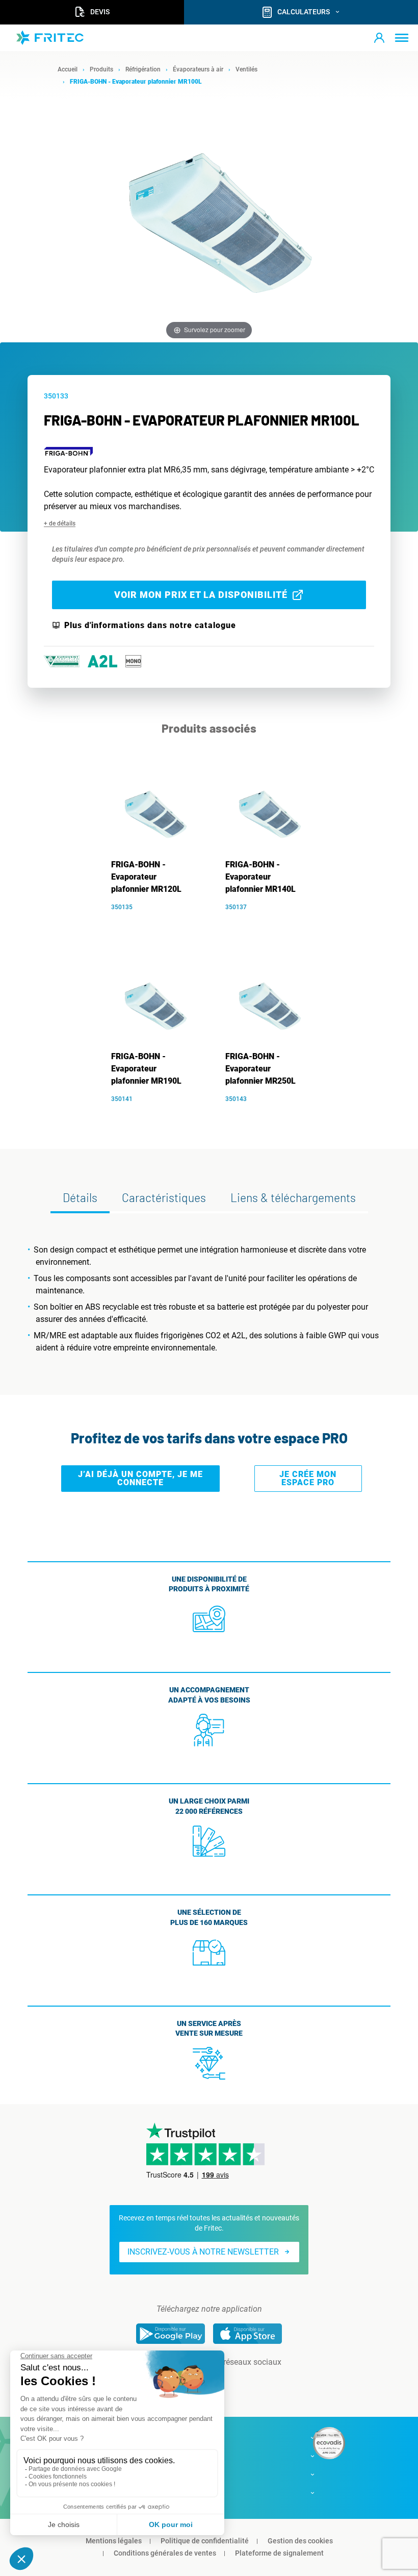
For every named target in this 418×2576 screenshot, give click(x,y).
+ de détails (60, 523)
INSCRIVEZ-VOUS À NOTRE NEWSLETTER (203, 2252)
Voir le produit (157, 922)
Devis (100, 12)
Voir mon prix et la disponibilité (201, 595)
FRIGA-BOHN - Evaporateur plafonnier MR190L (146, 1069)
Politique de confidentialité (205, 2541)
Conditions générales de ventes (165, 2553)
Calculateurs (304, 12)
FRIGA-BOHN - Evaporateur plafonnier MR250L (260, 1069)
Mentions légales (114, 2541)
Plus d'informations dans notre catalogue (150, 626)
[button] (379, 38)
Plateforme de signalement (279, 2553)
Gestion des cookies (300, 2541)
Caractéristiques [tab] (164, 1197)
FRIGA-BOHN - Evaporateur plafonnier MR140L (260, 877)
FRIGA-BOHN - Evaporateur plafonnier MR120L (146, 877)
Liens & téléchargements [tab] (293, 1197)
